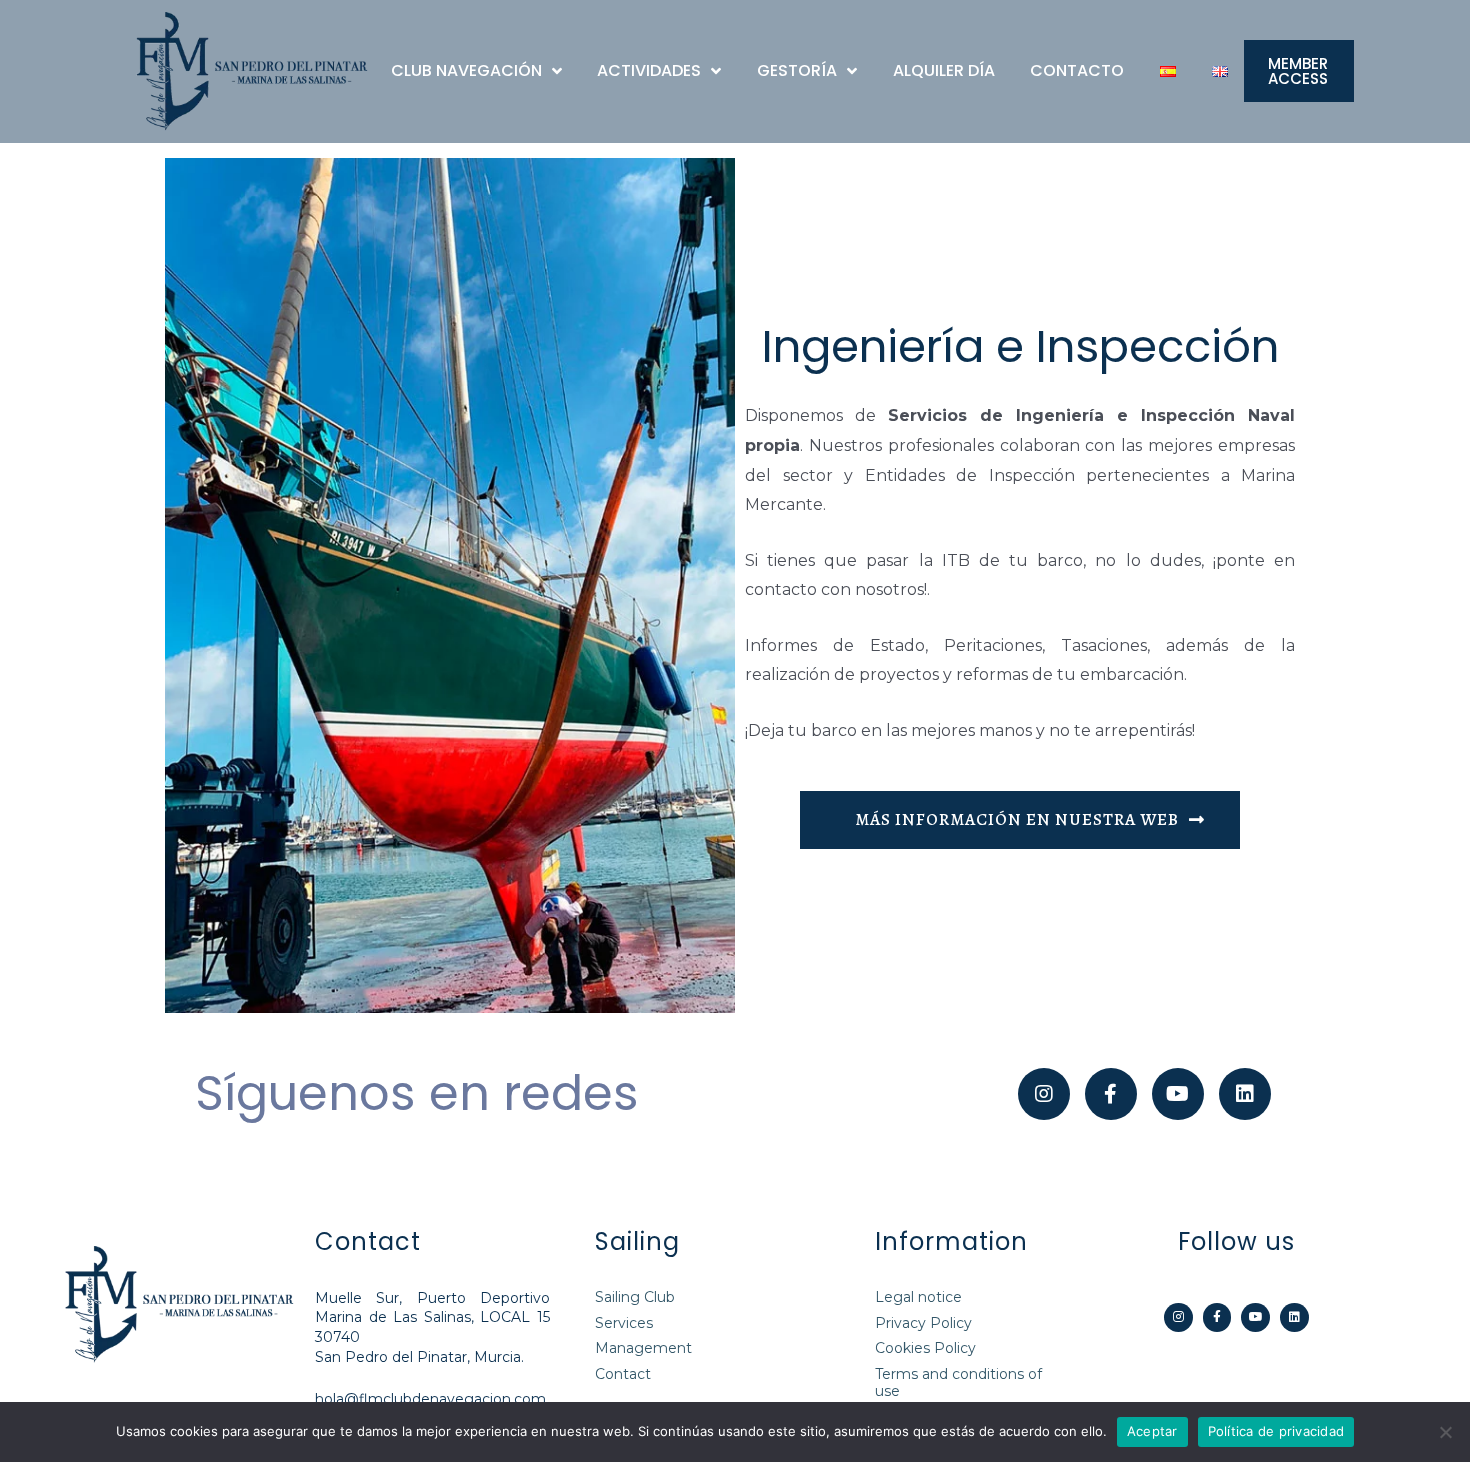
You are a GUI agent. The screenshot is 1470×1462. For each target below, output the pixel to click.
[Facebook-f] (1111, 1094)
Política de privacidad (1276, 1431)
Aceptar (1152, 1431)
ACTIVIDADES (649, 70)
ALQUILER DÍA (944, 70)
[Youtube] (1255, 1317)
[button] (1299, 71)
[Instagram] (1044, 1094)
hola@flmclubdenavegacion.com (430, 1399)
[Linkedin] (1294, 1317)
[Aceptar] (1445, 1432)
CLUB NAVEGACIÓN (466, 70)
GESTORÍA (797, 70)
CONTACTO (1077, 70)
